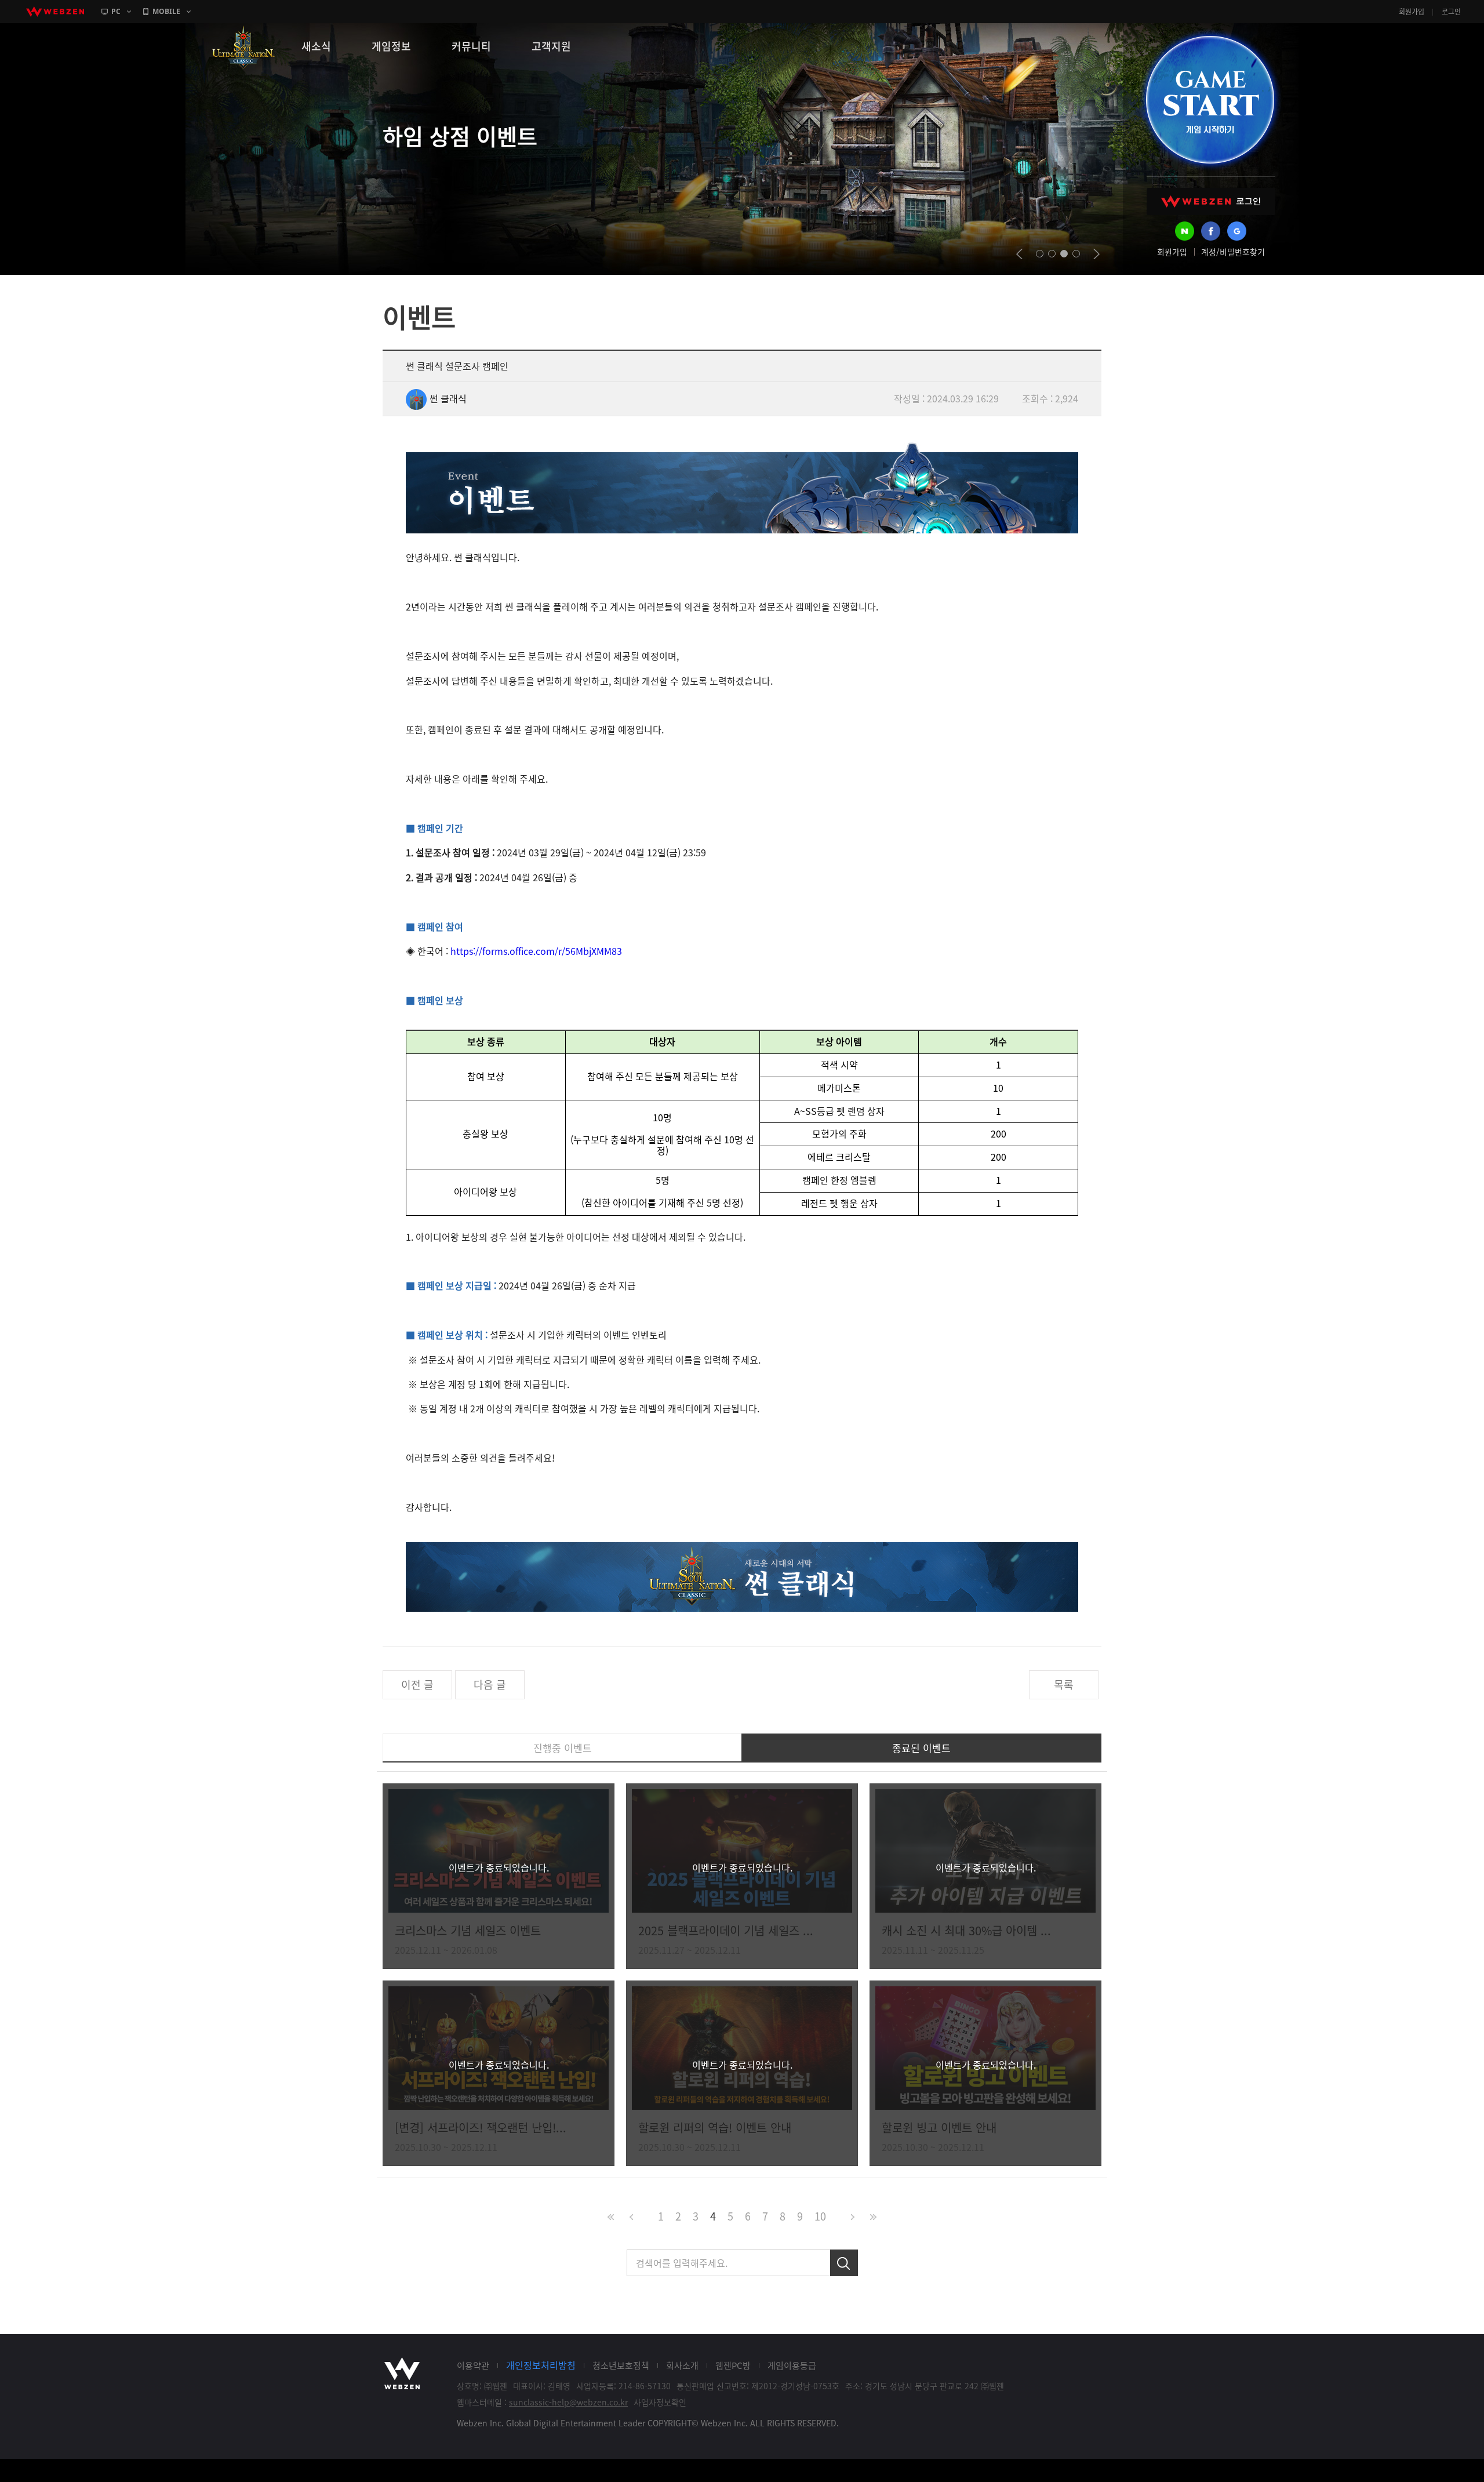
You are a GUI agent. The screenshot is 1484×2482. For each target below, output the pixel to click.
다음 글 (490, 1685)
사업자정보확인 (660, 2402)
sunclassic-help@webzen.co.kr (568, 2402)
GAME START (1210, 100)
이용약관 (473, 2365)
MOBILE (166, 11)
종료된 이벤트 (921, 1748)
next (1096, 254)
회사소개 (682, 2365)
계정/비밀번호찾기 (1233, 252)
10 (820, 2216)
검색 (844, 2263)
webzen (55, 12)
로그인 (1451, 12)
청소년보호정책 (621, 2365)
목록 (1064, 1685)
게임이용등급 (792, 2365)
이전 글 (417, 1685)
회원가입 (1412, 12)
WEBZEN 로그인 (1211, 201)
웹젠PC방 (733, 2365)
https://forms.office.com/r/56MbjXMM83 (536, 951)
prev (1019, 254)
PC (116, 11)
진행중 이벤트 (563, 1748)
